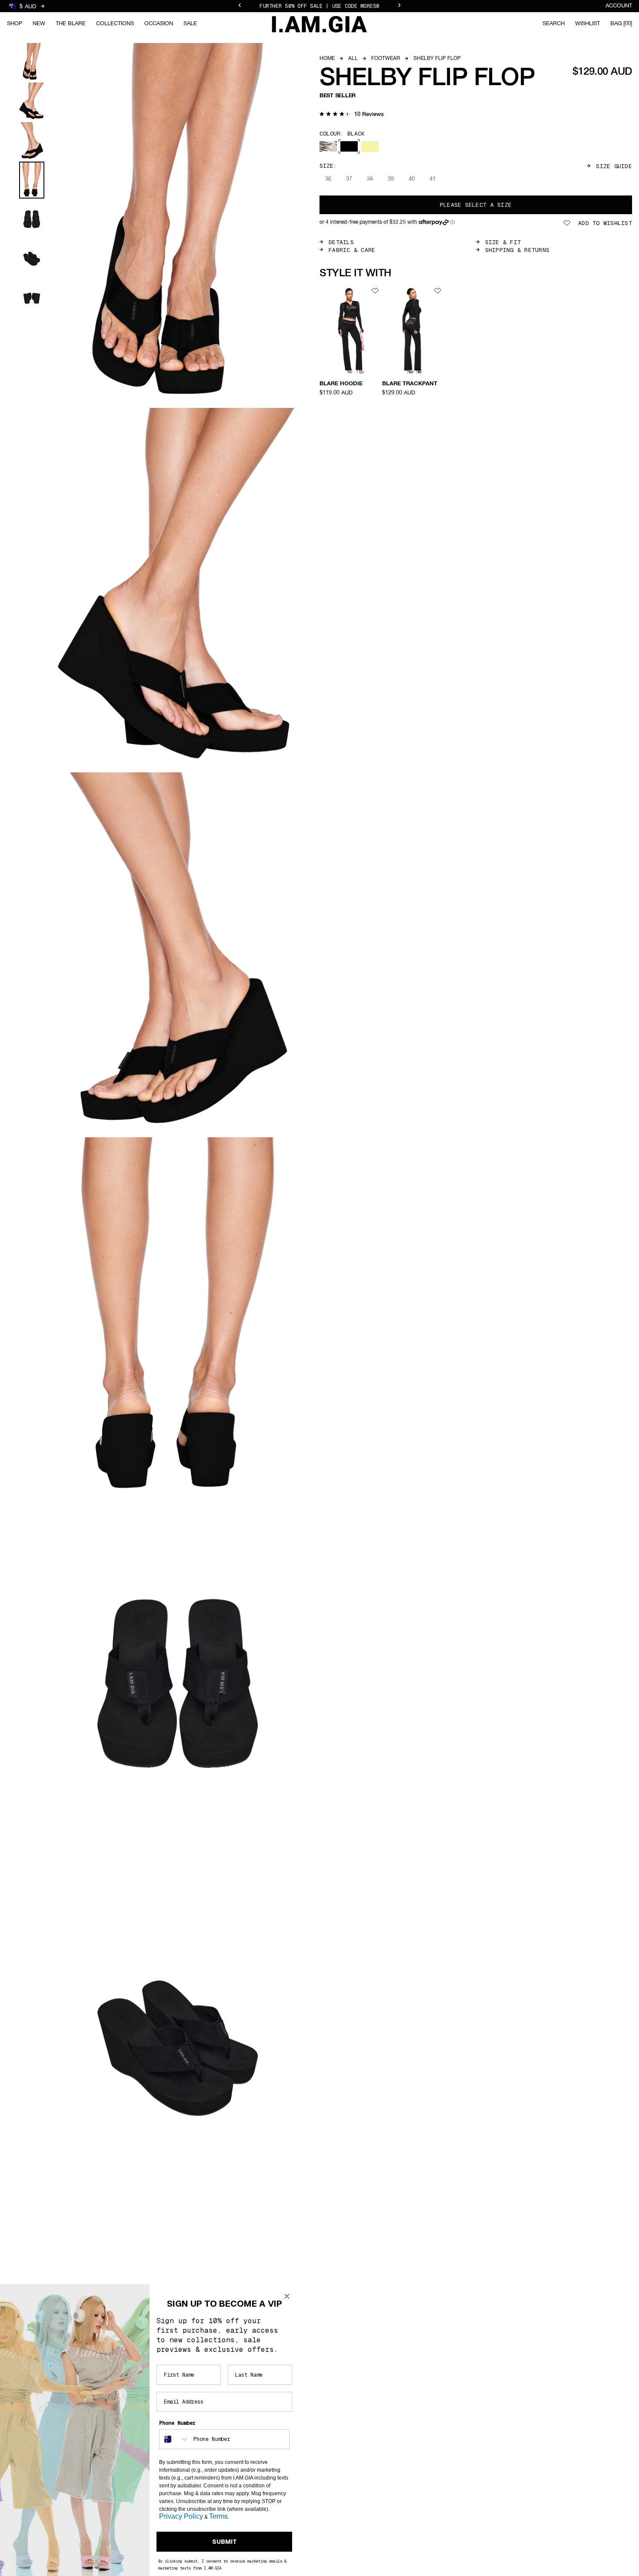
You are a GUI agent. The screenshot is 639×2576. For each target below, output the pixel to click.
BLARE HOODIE (341, 384)
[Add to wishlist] (375, 291)
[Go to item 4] (32, 180)
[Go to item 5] (32, 219)
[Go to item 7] (32, 298)
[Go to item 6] (32, 259)
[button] (352, 115)
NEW (39, 24)
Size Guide (614, 166)
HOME (327, 59)
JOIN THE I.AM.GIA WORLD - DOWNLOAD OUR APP (319, 6)
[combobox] (174, 2439)
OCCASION (159, 24)
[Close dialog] (287, 2296)
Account (619, 6)
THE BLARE (71, 24)
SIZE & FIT (503, 242)
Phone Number (177, 2423)
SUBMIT (225, 2542)
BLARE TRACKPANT (410, 384)
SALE (190, 24)
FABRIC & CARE (352, 250)
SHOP (15, 24)
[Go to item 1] (32, 62)
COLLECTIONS (115, 24)
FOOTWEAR (386, 59)
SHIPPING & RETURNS (518, 250)
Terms (218, 2516)
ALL (353, 59)
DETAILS (341, 242)
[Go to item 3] (32, 141)
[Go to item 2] (32, 101)
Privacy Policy (181, 2516)
